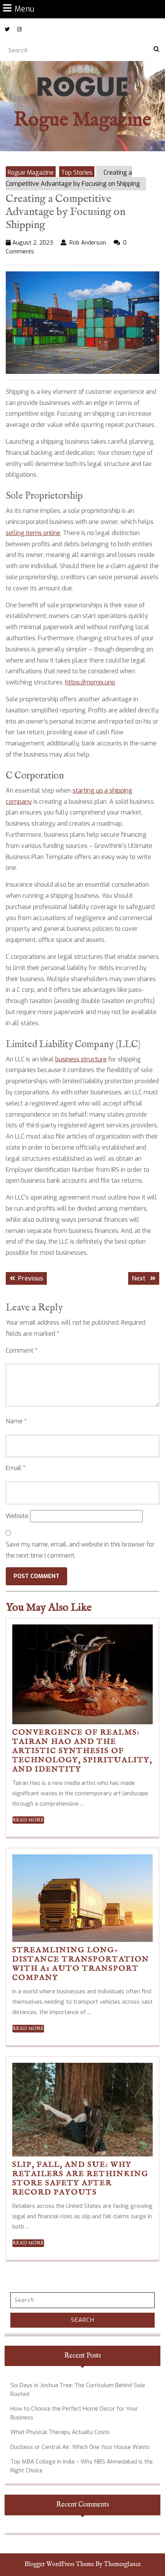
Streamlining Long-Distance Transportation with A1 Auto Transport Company (81, 1964)
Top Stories (77, 173)
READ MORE (28, 1820)
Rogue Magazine (82, 120)
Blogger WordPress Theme (59, 2564)
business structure (81, 1059)
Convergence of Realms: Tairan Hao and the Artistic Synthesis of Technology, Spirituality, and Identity (82, 1751)
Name (16, 1421)
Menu (24, 9)
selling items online (33, 533)
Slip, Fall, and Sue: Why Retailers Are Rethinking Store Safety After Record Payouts (80, 2179)
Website (17, 1516)
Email (16, 1468)
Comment (22, 1351)
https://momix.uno (90, 682)
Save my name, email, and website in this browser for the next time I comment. (80, 1550)
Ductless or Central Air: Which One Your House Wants (80, 2447)
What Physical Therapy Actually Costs (60, 2432)
